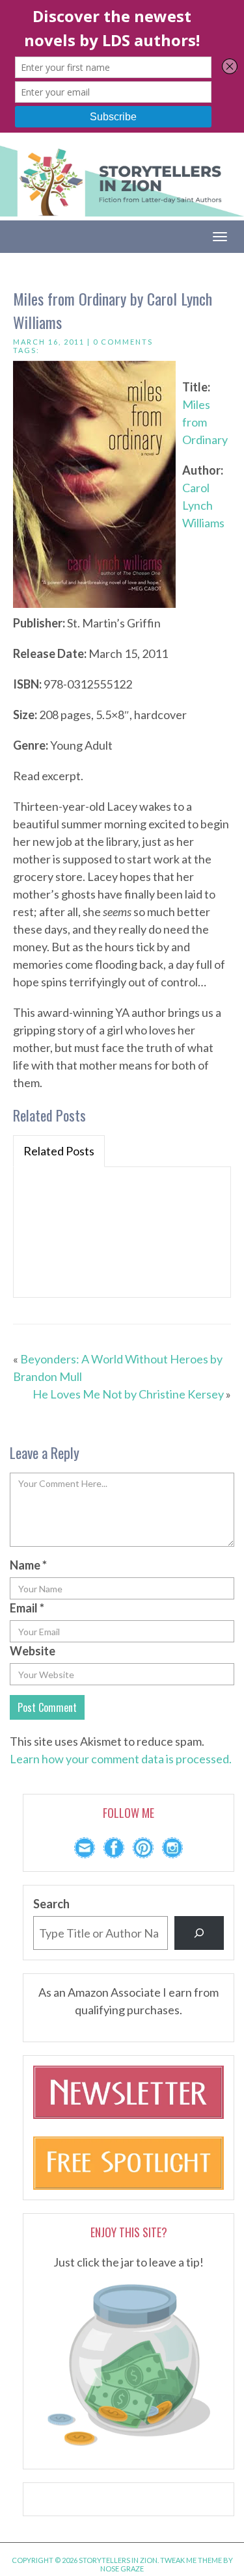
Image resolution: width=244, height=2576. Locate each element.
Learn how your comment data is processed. (121, 1759)
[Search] (199, 1933)
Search (51, 1904)
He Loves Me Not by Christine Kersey (128, 1394)
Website (33, 1651)
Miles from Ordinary (205, 422)
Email (27, 1608)
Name (28, 1565)
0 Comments (123, 342)
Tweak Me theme (191, 2560)
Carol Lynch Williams (203, 505)
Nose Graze (122, 2569)
